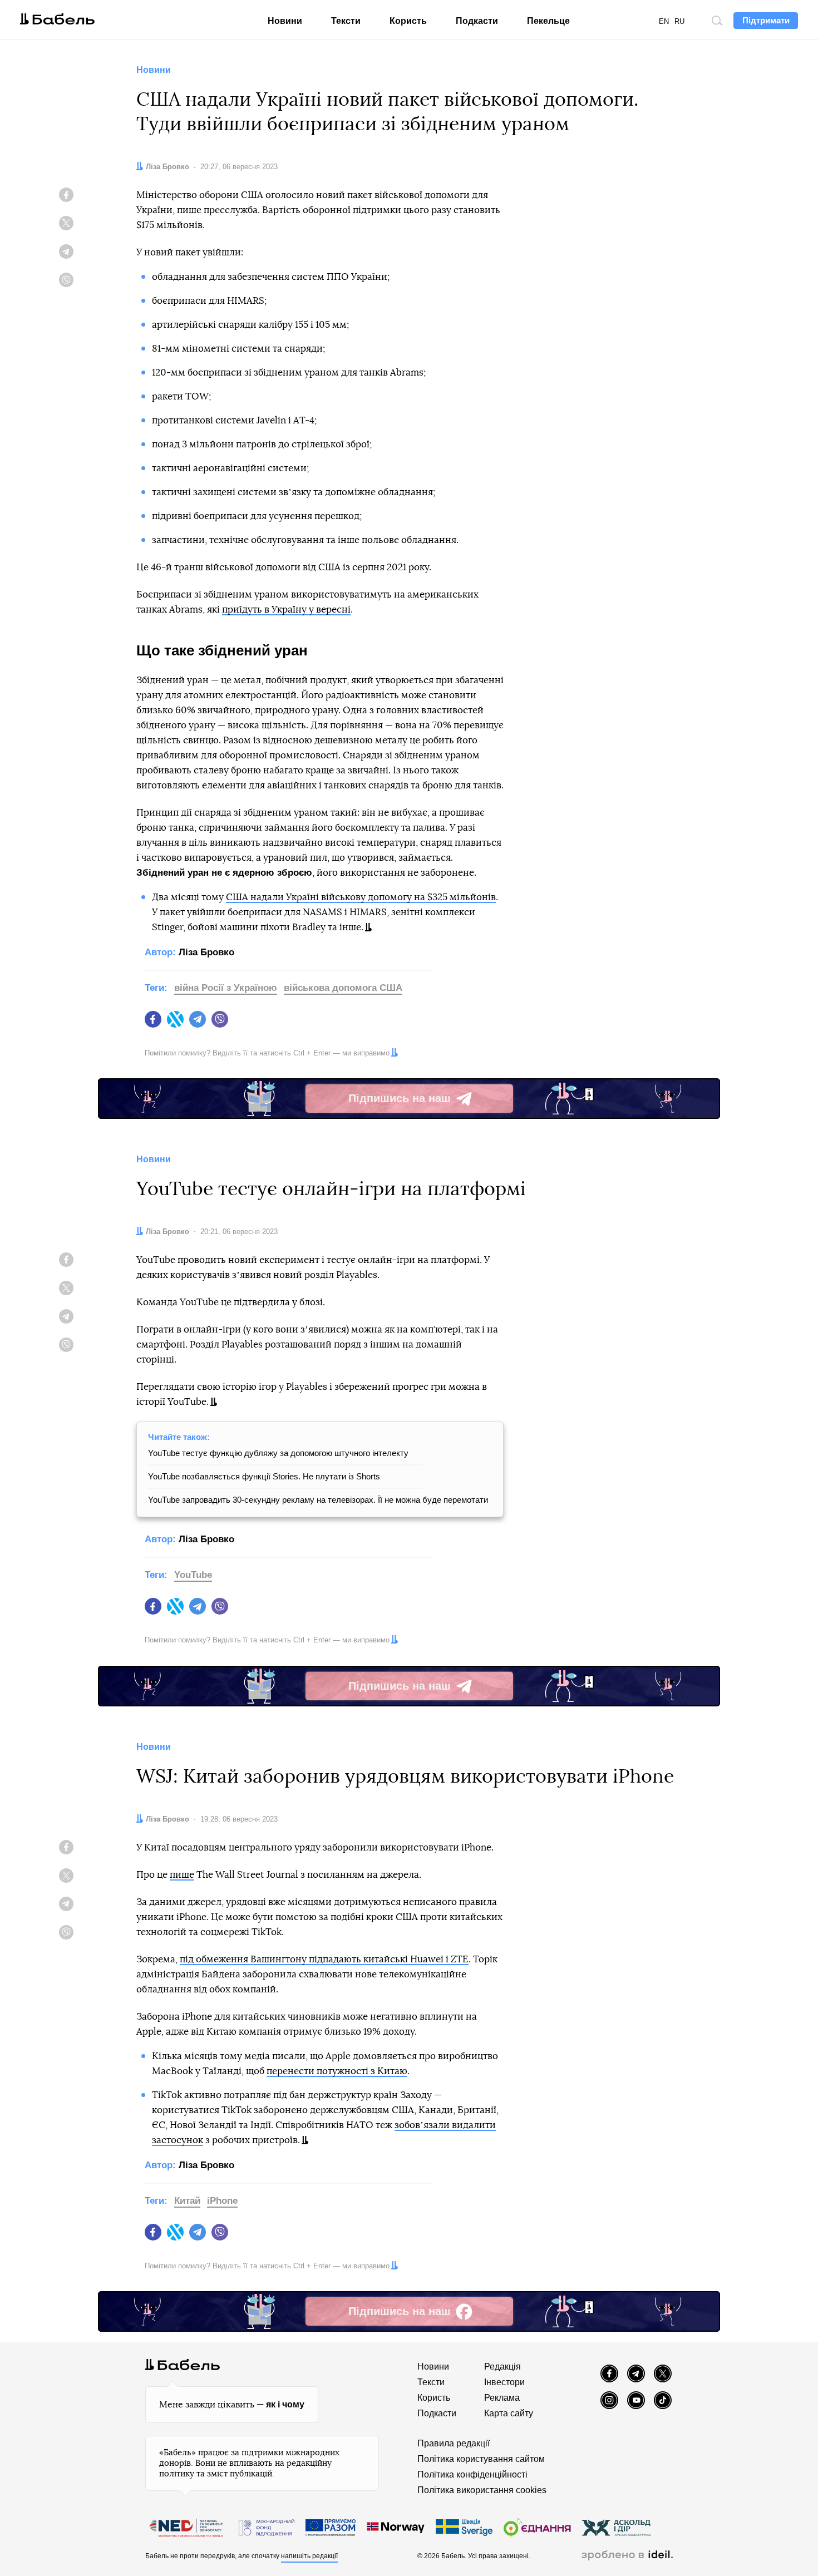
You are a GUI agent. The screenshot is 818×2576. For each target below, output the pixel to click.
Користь (408, 21)
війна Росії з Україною (226, 988)
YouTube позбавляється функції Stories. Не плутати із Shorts (264, 1476)
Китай (187, 2201)
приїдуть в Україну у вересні (286, 610)
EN (664, 21)
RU (679, 21)
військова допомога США (343, 988)
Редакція (502, 2367)
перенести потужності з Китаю (337, 2071)
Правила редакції (454, 2443)
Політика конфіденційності (472, 2474)
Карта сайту (509, 2413)
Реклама (502, 2398)
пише (182, 1875)
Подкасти (477, 21)
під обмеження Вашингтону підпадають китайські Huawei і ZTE (324, 1959)
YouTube (193, 1575)
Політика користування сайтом (481, 2459)
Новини (285, 21)
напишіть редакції (309, 2556)
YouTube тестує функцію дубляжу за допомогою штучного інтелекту (278, 1453)
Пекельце (548, 21)
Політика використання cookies (482, 2490)
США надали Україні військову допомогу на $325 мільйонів (361, 897)
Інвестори (504, 2382)
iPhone (222, 2201)
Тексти (346, 21)
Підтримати (766, 20)
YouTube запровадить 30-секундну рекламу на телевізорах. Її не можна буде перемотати (318, 1500)
